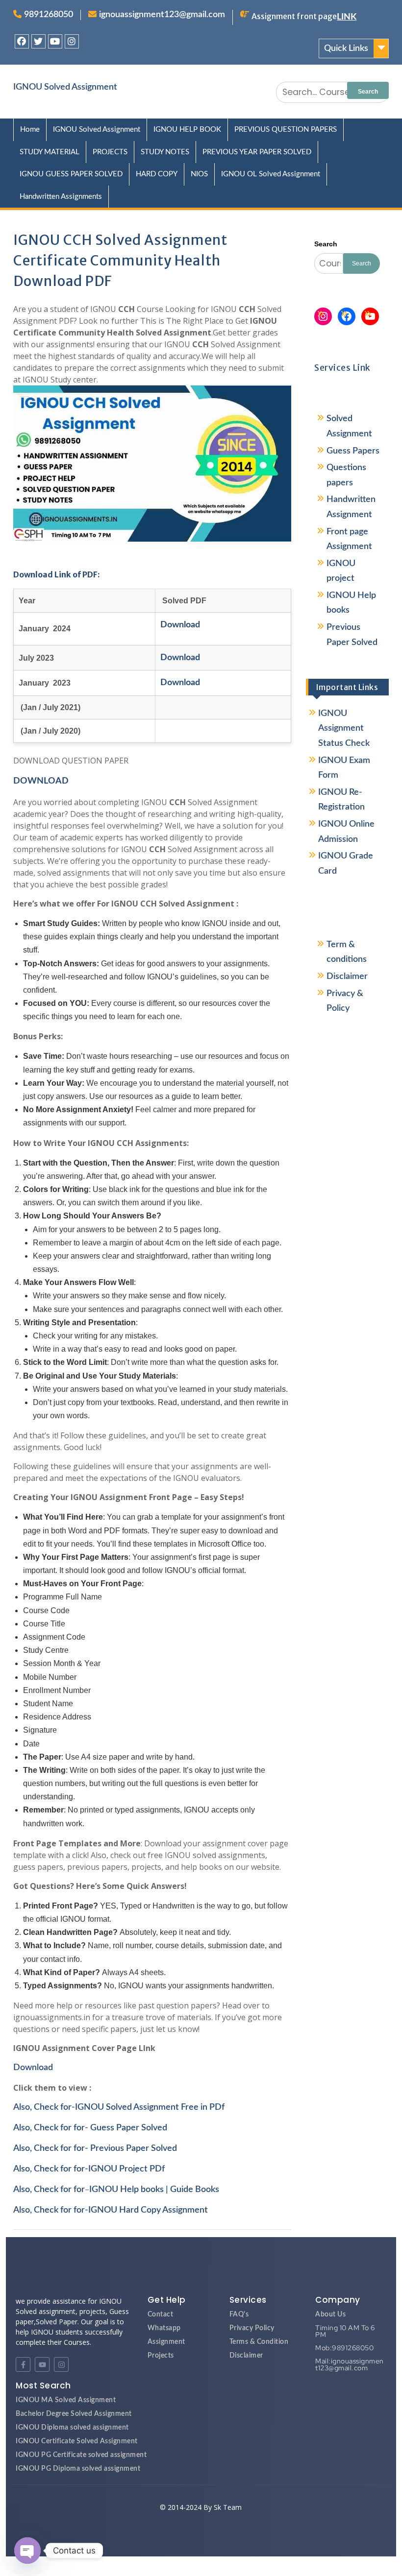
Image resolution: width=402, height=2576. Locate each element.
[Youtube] (55, 41)
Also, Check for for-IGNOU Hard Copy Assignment (111, 2210)
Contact (161, 2314)
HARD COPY (157, 174)
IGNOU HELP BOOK (187, 130)
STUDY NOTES (165, 152)
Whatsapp (164, 2328)
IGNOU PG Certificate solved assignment (81, 2455)
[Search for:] (332, 92)
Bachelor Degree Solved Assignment (74, 2414)
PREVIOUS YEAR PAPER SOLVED (257, 152)
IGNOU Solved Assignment (65, 87)
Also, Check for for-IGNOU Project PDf (89, 2169)
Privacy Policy (252, 2328)
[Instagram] (72, 41)
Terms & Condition (259, 2342)
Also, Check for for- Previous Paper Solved (95, 2148)
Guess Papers (353, 451)
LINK (347, 17)
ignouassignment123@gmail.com (162, 15)
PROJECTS (110, 152)
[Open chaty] (27, 2551)
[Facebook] (22, 41)
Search (326, 244)
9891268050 (49, 15)
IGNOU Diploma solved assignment (72, 2428)
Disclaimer (347, 977)
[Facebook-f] (23, 2364)
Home (30, 130)
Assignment (166, 2342)
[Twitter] (38, 41)
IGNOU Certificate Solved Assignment (77, 2441)
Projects (161, 2356)
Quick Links (346, 48)
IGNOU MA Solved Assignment (66, 2400)
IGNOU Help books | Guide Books (154, 2190)
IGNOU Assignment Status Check (344, 728)
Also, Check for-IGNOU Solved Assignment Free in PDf (119, 2107)
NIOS (199, 174)
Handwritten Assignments (61, 197)
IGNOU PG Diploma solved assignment (78, 2469)
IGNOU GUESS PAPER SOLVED (71, 174)
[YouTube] (370, 316)
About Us (330, 2314)
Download (33, 2068)
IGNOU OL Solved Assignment (271, 174)
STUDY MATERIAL (50, 152)
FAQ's (239, 2314)
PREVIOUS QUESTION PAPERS (286, 130)
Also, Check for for (49, 2190)
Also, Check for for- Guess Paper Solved (90, 2128)
